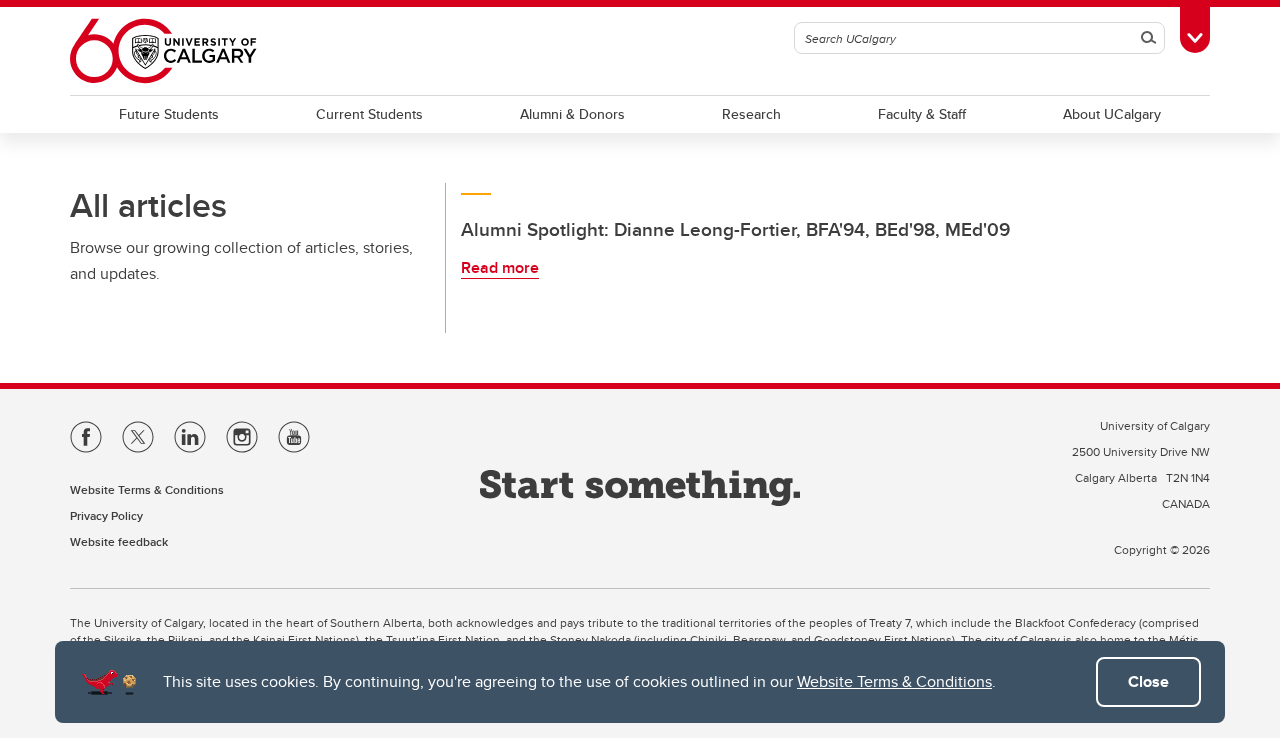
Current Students (369, 114)
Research (751, 114)
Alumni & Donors (572, 114)
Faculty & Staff (922, 114)
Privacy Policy (106, 515)
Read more (500, 267)
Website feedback (119, 541)
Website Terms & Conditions (894, 681)
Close (1148, 681)
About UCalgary (1112, 114)
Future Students (169, 114)
